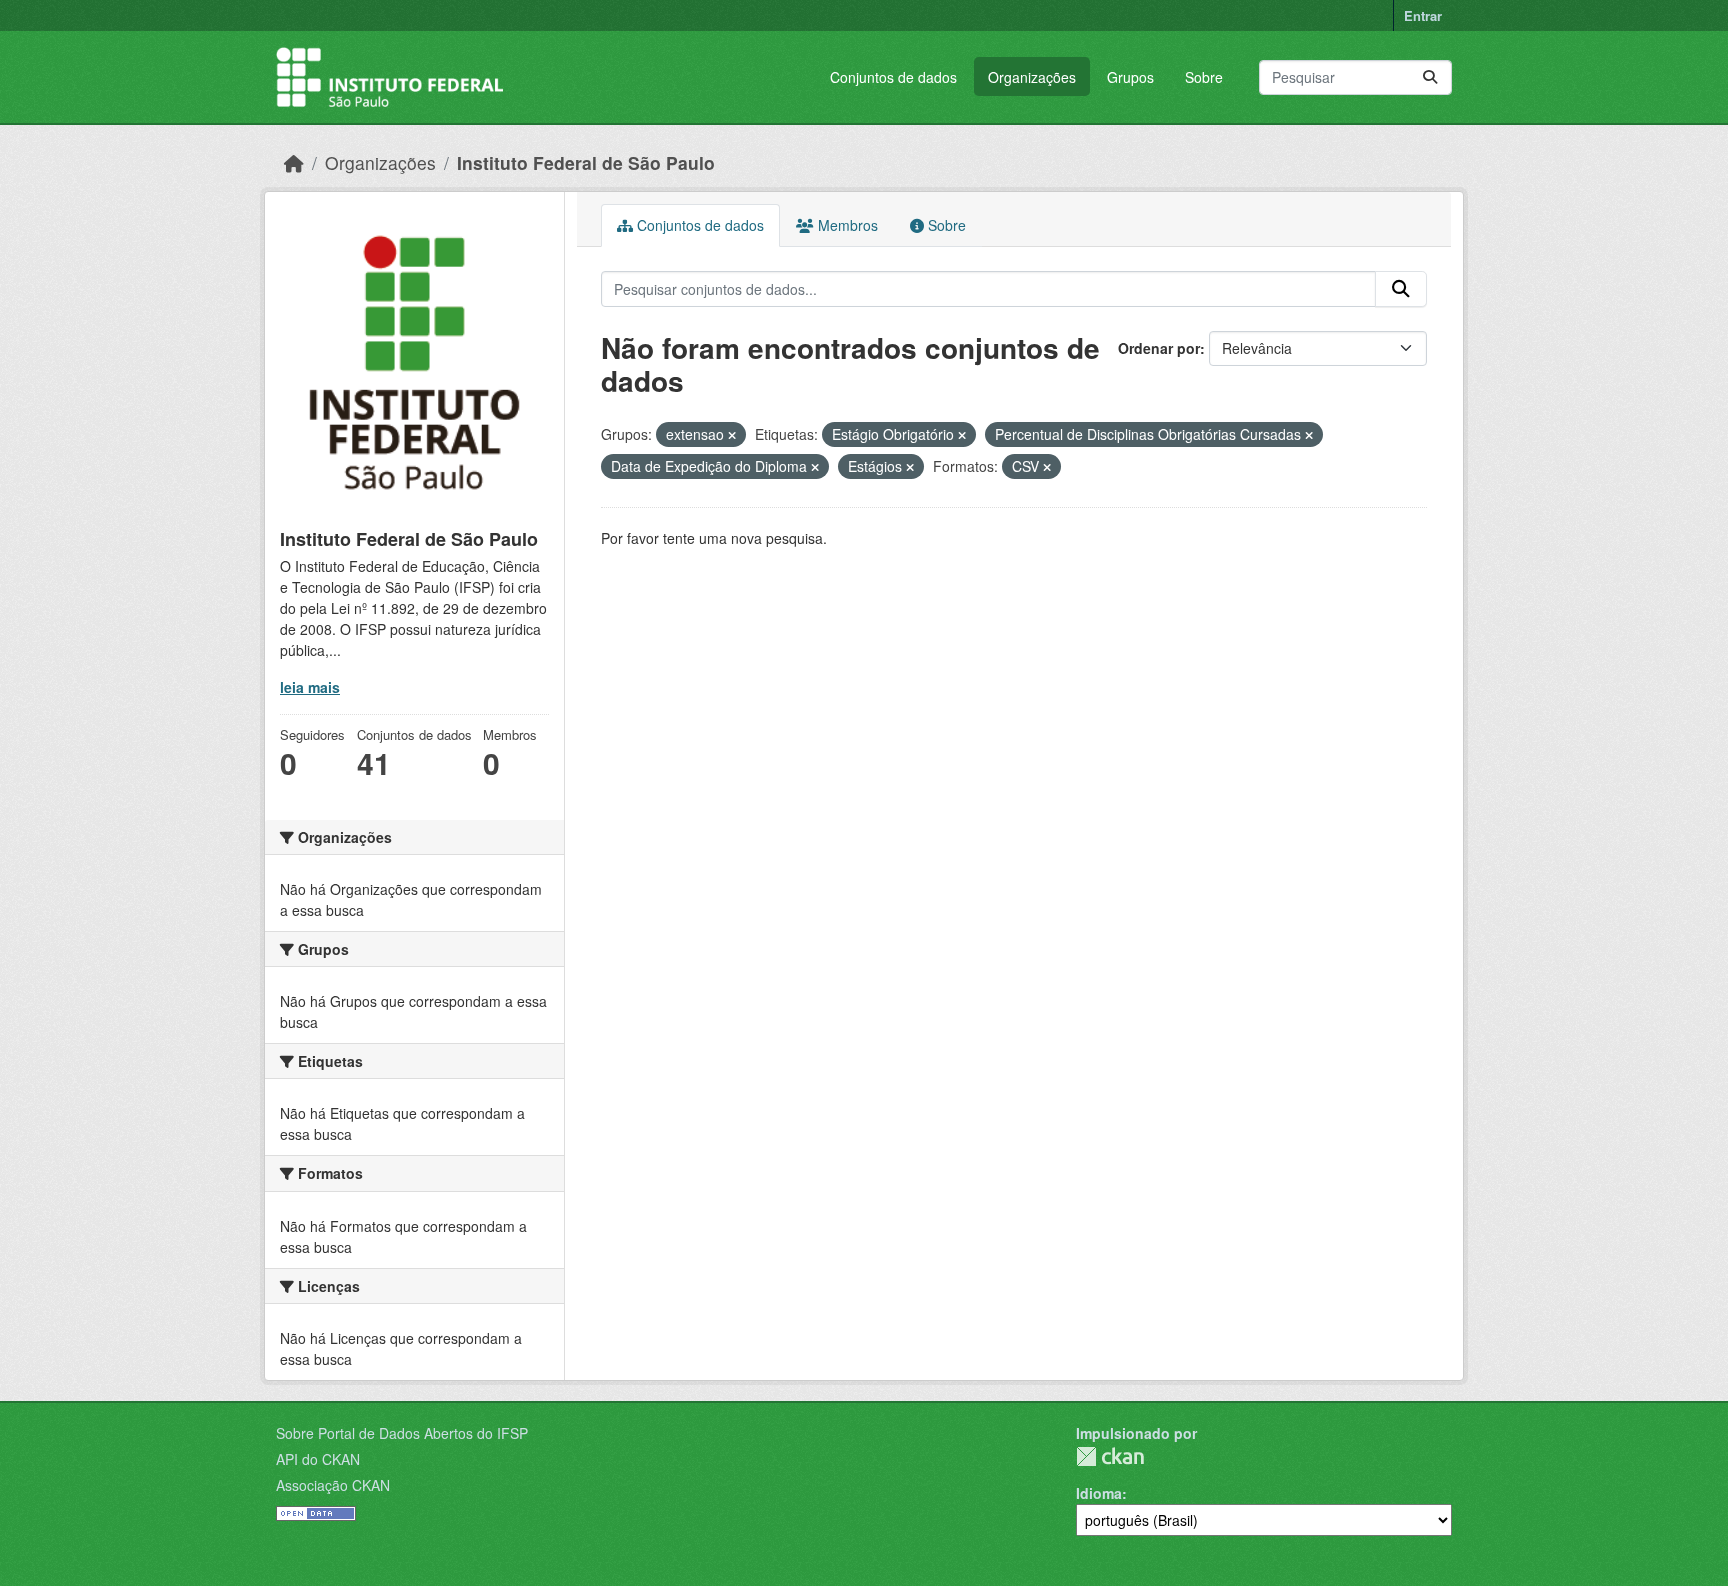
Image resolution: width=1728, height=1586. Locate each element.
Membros (846, 225)
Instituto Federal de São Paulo (586, 162)
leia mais (310, 687)
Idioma (1099, 1493)
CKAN (1110, 1456)
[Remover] (732, 435)
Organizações (1032, 77)
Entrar (1423, 15)
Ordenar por (1159, 348)
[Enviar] (1430, 77)
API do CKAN (318, 1459)
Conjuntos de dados (893, 77)
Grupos (1130, 77)
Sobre (1204, 77)
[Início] (294, 162)
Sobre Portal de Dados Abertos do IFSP (402, 1433)
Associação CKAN (333, 1485)
